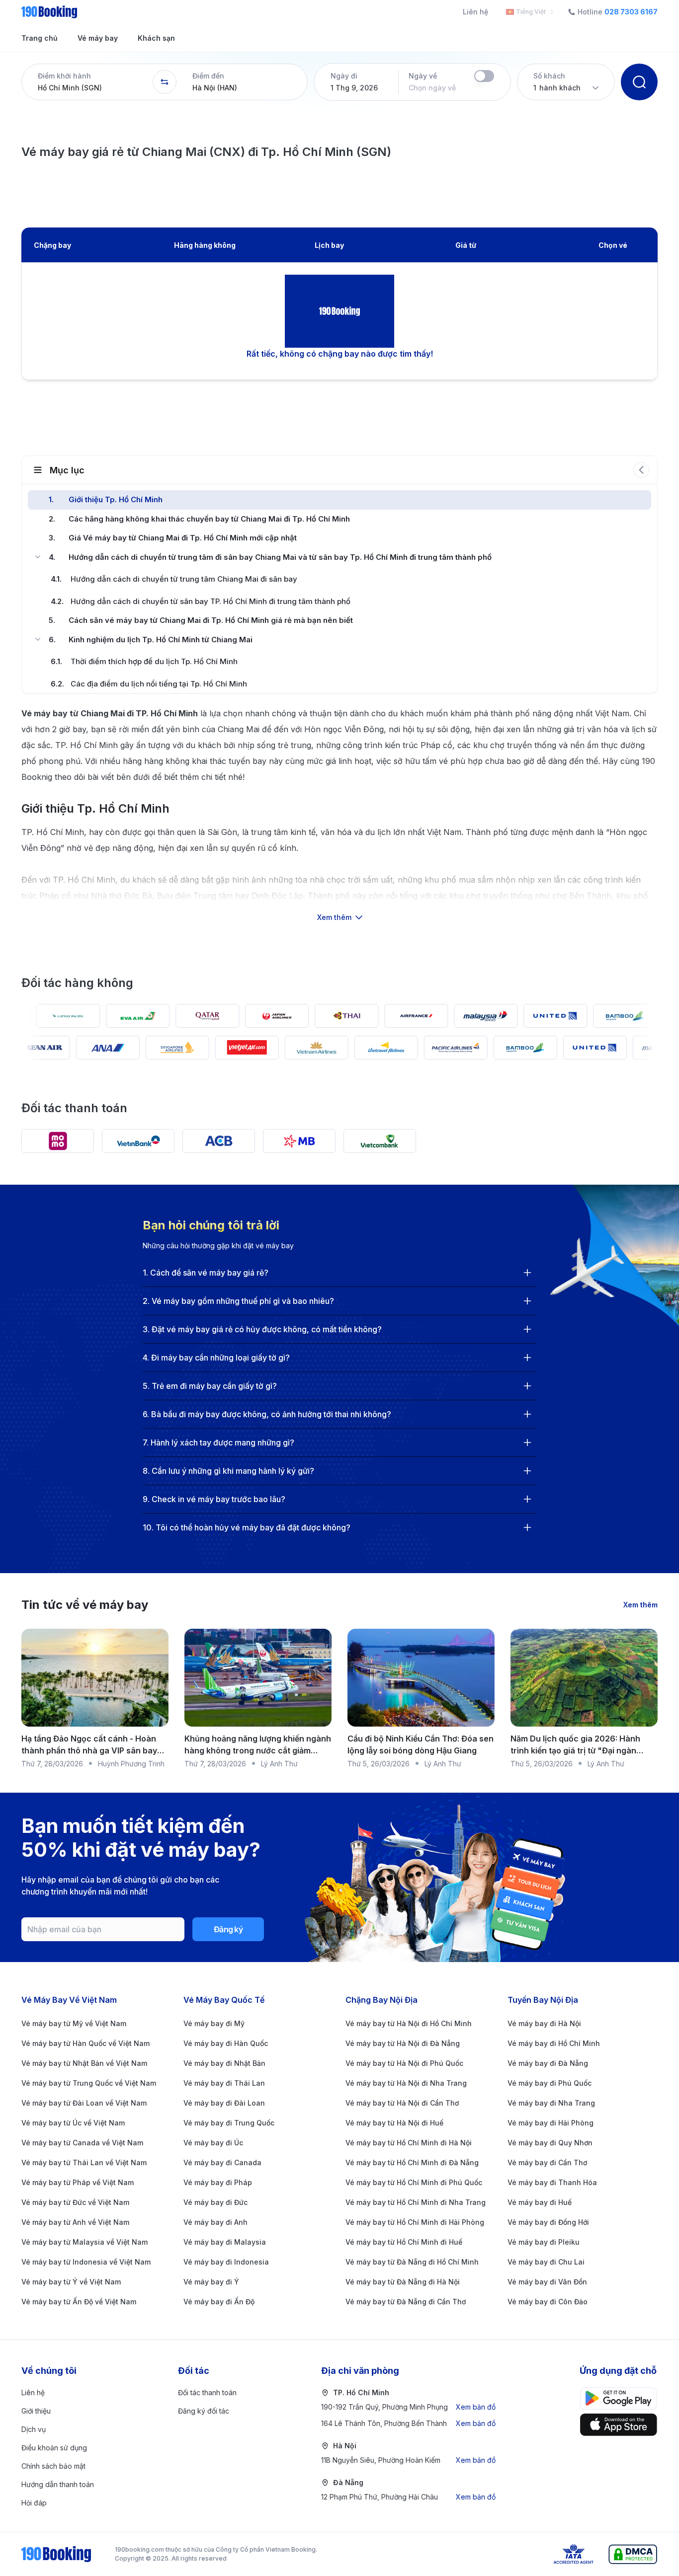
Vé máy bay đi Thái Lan (224, 2083)
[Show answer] (527, 1273)
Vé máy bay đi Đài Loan (224, 2103)
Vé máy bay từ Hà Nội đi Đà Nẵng (403, 2043)
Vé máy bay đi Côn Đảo (548, 2302)
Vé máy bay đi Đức (215, 2202)
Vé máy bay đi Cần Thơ (547, 2162)
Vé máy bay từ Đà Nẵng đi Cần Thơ (406, 2302)
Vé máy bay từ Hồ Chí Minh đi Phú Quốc (414, 2182)
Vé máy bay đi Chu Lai (546, 2262)
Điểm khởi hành (64, 76)
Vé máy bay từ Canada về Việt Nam (82, 2143)
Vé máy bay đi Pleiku (544, 2242)
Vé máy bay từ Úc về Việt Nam (73, 2123)
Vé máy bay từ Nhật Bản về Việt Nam (84, 2063)
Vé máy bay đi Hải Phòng (551, 2123)
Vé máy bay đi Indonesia (226, 2262)
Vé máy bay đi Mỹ (214, 2023)
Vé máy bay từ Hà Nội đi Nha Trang (406, 2083)
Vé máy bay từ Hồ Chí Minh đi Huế (404, 2242)
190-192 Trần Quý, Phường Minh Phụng (408, 2407)
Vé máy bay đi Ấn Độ (219, 2302)
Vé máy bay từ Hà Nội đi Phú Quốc (404, 2063)
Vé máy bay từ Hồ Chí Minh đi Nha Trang (416, 2202)
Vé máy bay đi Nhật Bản (224, 2063)
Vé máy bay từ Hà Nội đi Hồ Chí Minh (409, 2023)
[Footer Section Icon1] (619, 2425)
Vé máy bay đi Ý (211, 2282)
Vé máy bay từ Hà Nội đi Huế (394, 2123)
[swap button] (165, 82)
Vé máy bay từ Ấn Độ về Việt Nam (79, 2302)
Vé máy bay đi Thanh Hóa (552, 2182)
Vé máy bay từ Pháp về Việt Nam (78, 2182)
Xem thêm (640, 1605)
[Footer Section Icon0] (619, 2398)
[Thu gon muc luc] (641, 470)
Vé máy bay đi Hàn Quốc (226, 2043)
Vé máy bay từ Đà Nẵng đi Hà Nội (403, 2282)
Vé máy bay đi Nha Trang (551, 2103)
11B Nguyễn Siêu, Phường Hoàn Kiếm (408, 2460)
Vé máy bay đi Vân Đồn (547, 2282)
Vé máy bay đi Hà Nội (544, 2023)
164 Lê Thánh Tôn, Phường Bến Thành (408, 2423)
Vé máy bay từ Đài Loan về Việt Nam (84, 2103)
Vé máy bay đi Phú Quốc (550, 2083)
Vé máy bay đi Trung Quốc (229, 2123)
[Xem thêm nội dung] (339, 876)
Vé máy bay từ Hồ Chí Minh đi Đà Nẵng (412, 2162)
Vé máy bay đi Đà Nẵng (548, 2063)
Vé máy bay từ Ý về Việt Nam (71, 2282)
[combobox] (528, 12)
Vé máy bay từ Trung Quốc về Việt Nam (89, 2083)
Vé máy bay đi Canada (222, 2162)
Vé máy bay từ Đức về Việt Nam (75, 2202)
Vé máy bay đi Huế (540, 2202)
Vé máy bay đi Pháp (218, 2182)
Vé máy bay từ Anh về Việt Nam (75, 2222)
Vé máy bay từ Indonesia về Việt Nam (86, 2262)
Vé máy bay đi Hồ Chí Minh (554, 2043)
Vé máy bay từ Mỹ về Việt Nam (74, 2023)
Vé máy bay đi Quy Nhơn (550, 2143)
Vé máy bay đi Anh (215, 2222)
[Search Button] (639, 82)
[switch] (484, 76)
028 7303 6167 (631, 12)
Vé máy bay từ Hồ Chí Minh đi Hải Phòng (415, 2222)
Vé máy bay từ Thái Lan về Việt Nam (84, 2162)
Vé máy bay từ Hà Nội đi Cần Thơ (402, 2103)
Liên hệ (475, 12)
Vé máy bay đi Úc (213, 2143)
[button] (87, 82)
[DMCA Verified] (633, 2554)
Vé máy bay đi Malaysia (225, 2242)
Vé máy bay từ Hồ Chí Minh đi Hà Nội (409, 2143)
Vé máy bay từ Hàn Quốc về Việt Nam (85, 2043)
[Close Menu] (38, 557)
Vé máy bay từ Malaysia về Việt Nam (85, 2242)
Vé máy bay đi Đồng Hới (548, 2222)
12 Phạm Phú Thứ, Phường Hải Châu (408, 2497)
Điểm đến (208, 76)
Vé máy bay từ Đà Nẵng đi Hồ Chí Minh (412, 2262)
